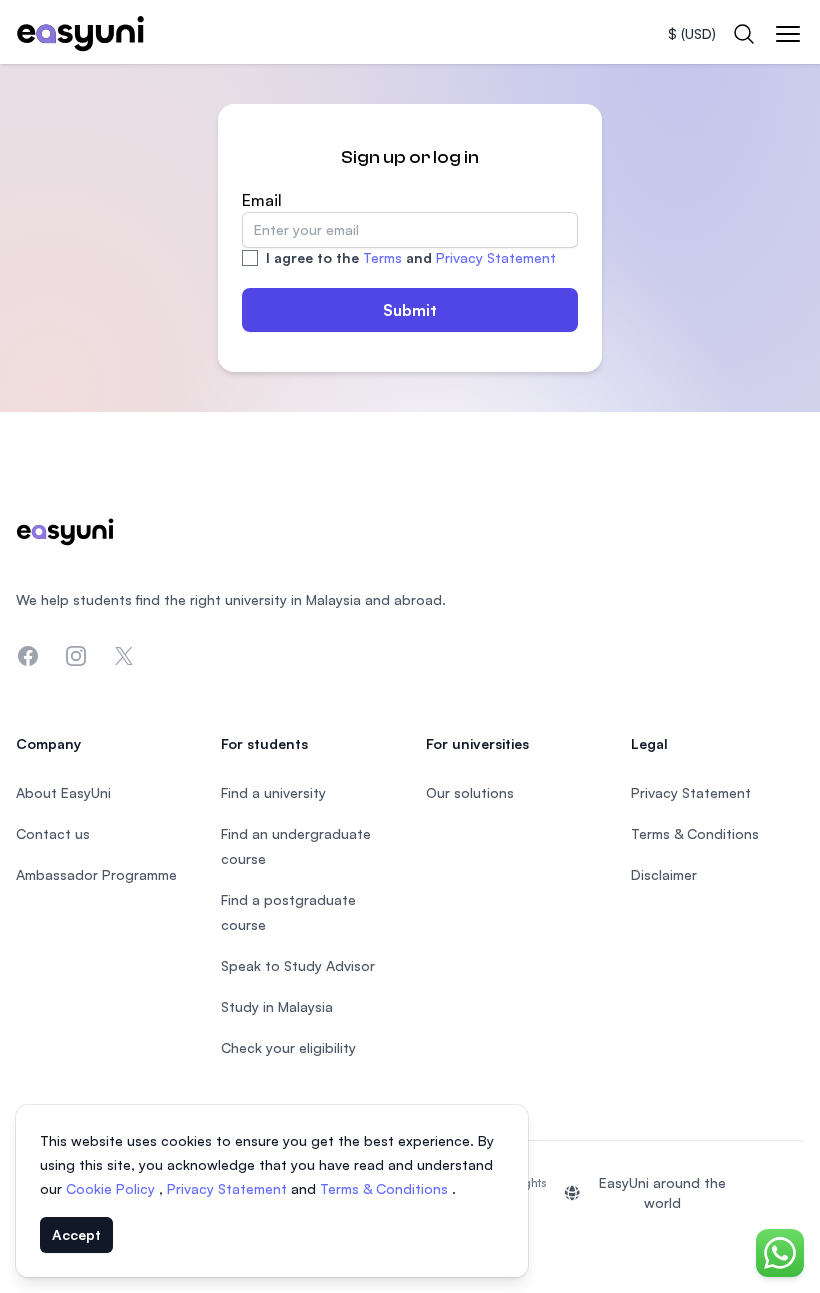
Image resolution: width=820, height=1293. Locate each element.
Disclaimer (664, 874)
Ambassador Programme (96, 874)
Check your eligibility (288, 1047)
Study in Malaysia (277, 1006)
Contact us (53, 833)
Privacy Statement (496, 257)
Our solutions (470, 792)
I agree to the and (411, 257)
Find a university (273, 792)
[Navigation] (788, 34)
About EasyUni (63, 792)
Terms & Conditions (386, 1188)
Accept (76, 1234)
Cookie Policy (112, 1188)
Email (262, 200)
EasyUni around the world (662, 1192)
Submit (410, 310)
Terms (382, 257)
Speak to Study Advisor (298, 965)
